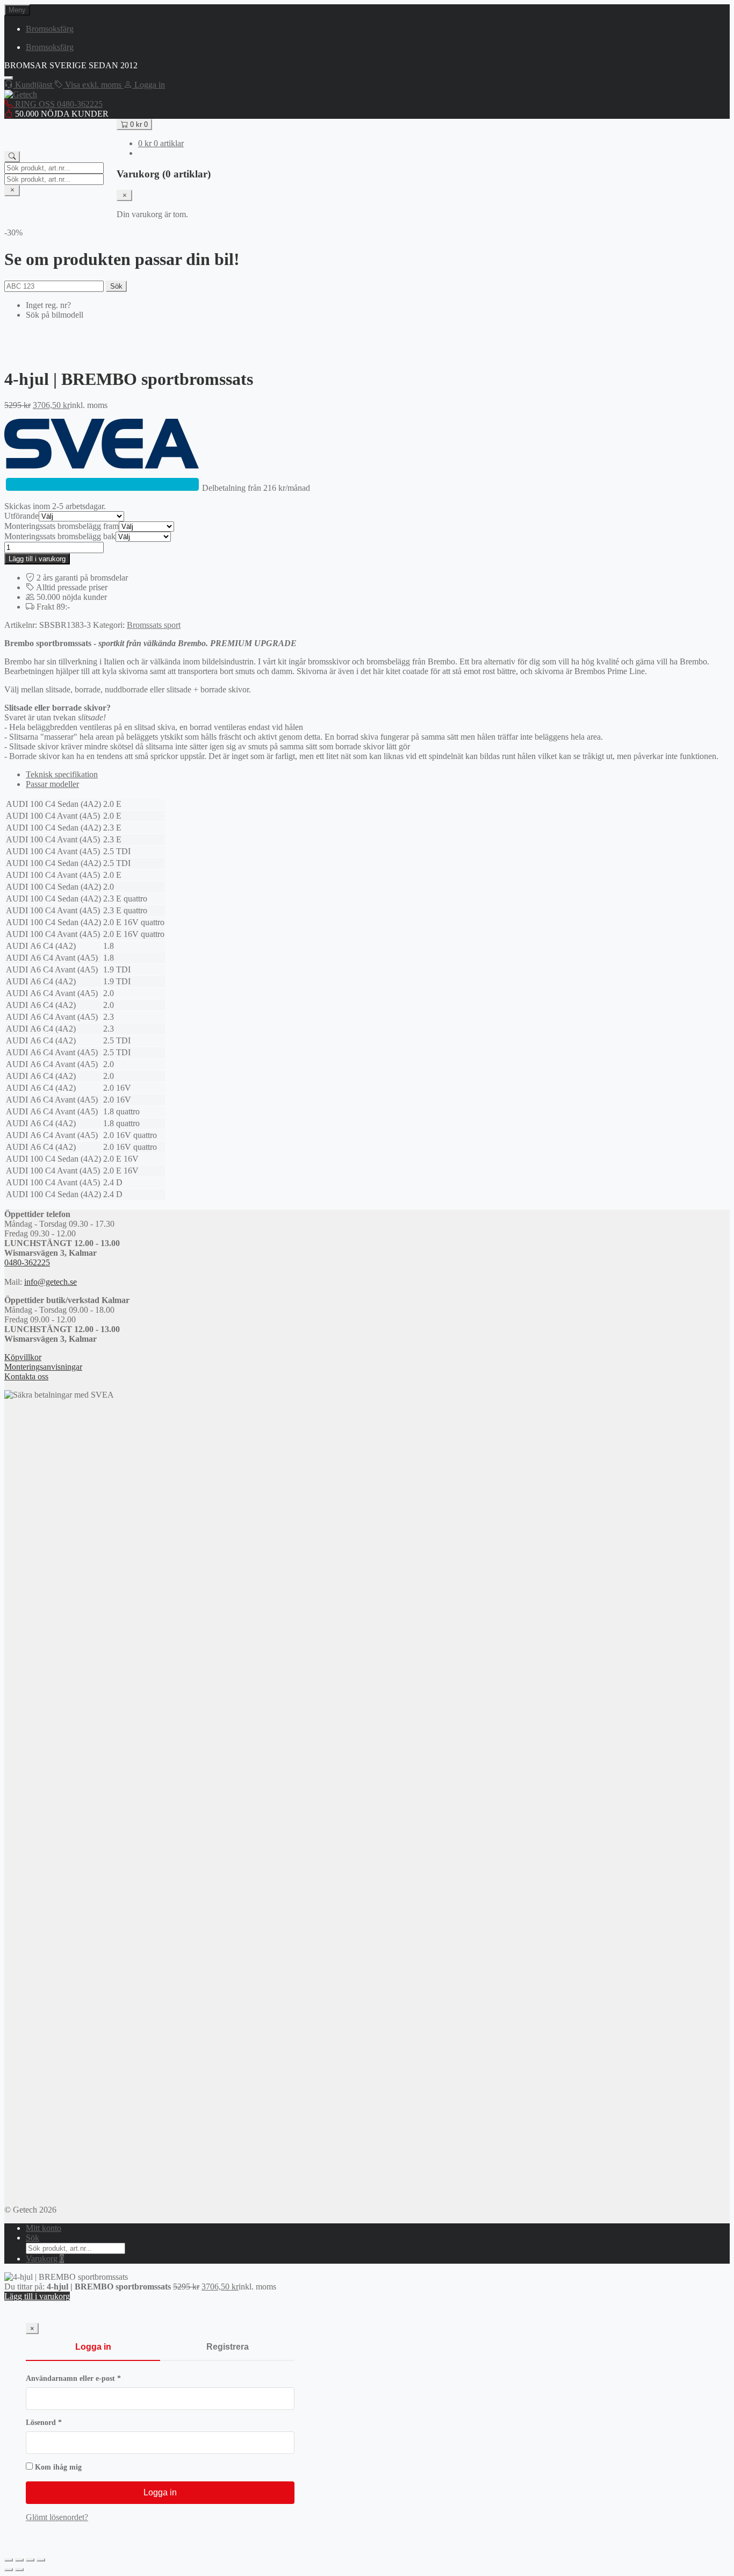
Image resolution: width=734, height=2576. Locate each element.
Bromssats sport (154, 625)
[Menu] (9, 78)
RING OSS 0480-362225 (58, 104)
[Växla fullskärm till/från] (19, 2560)
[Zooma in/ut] (9, 2560)
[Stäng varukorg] (124, 195)
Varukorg (45, 2259)
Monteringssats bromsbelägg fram (62, 526)
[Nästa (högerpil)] (19, 2570)
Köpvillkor (23, 1357)
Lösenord (65, 2423)
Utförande (21, 516)
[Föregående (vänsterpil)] (9, 2570)
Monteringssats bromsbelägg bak (60, 536)
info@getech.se (51, 1282)
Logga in (93, 2347)
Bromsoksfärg (50, 29)
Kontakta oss (26, 1376)
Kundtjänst (34, 85)
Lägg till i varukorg (37, 559)
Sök (116, 286)
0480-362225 (27, 1262)
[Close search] (12, 191)
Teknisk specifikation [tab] (62, 774)
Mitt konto (44, 2228)
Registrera (228, 2347)
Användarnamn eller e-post (95, 2378)
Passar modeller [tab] (52, 784)
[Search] (12, 157)
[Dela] (30, 2560)
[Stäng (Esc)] (41, 2560)
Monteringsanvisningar (43, 1367)
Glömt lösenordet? (57, 2517)
